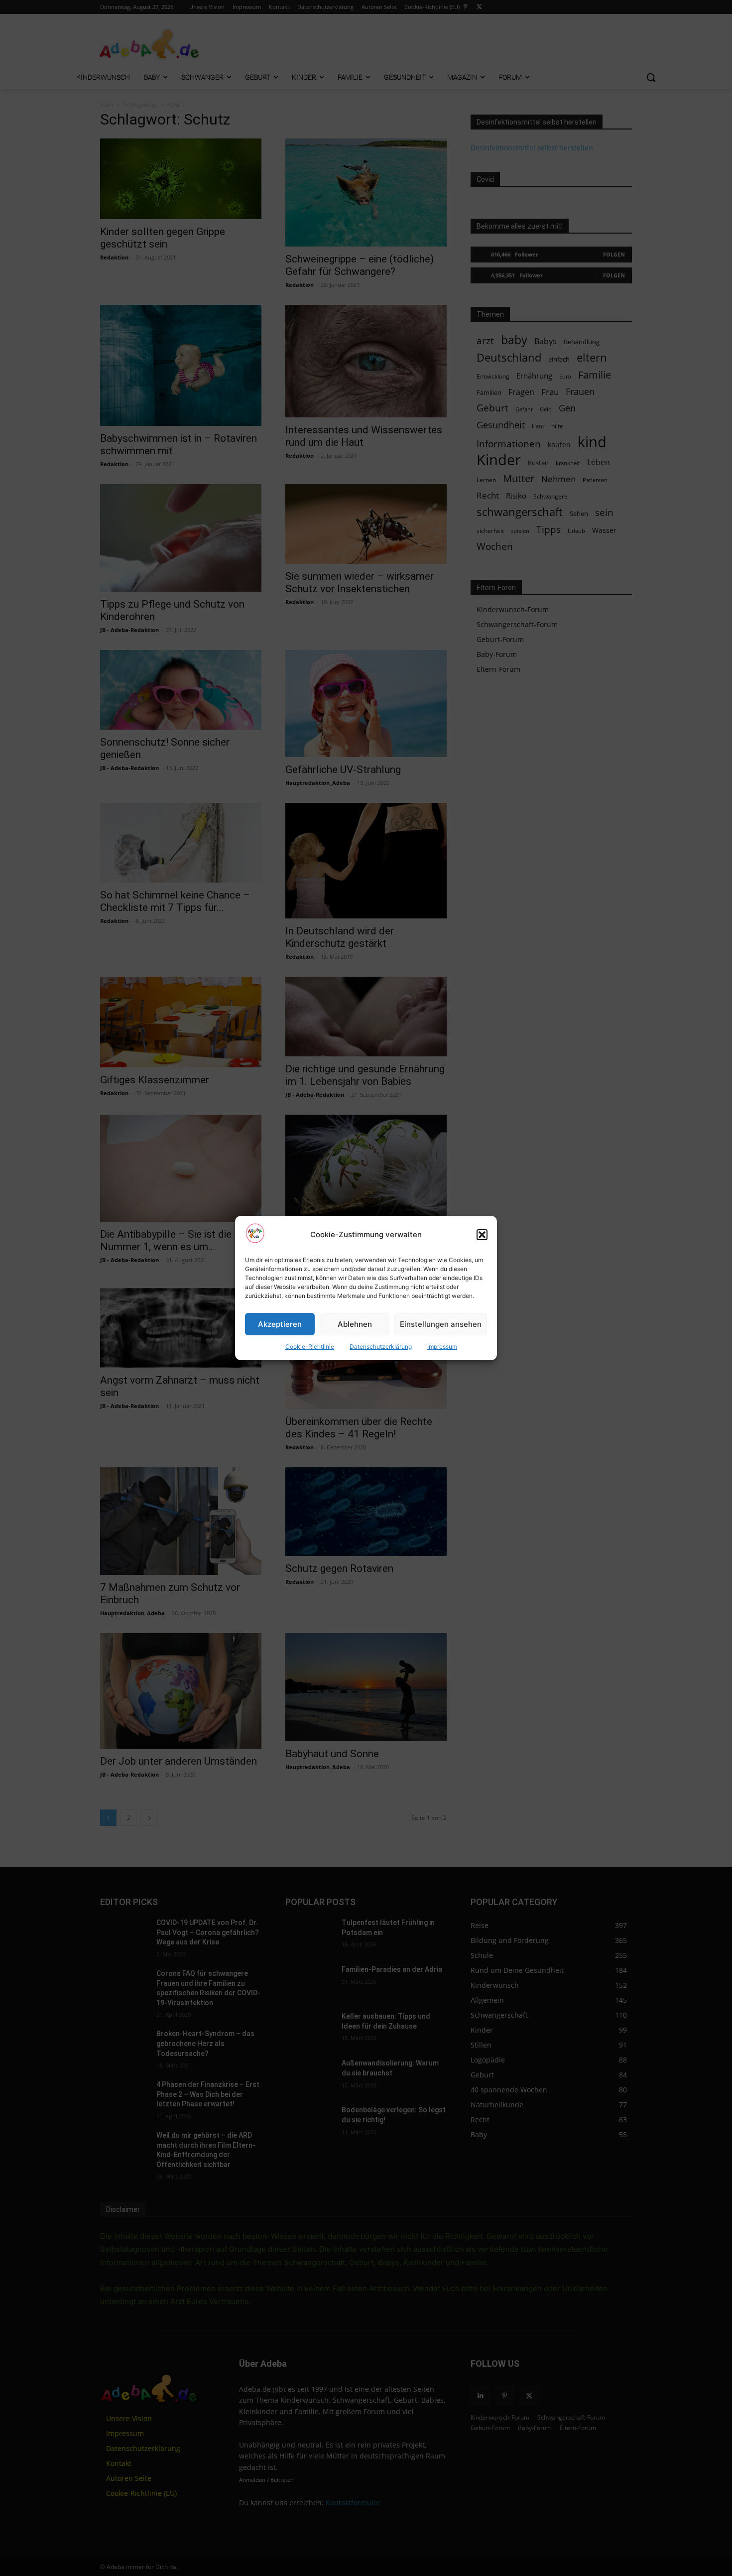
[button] (482, 1235)
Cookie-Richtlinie (310, 1347)
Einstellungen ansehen (441, 1324)
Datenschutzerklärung (381, 1347)
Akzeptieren (280, 1324)
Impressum (442, 1347)
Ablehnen (355, 1324)
